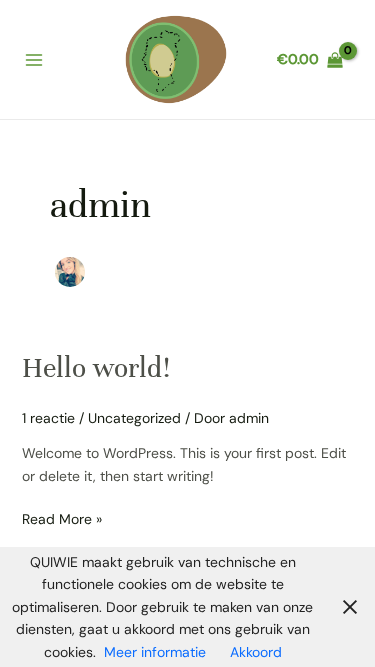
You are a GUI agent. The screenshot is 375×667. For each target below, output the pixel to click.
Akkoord (256, 652)
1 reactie (48, 418)
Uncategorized (134, 418)
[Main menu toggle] (34, 60)
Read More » (62, 518)
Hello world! (96, 368)
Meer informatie (155, 652)
